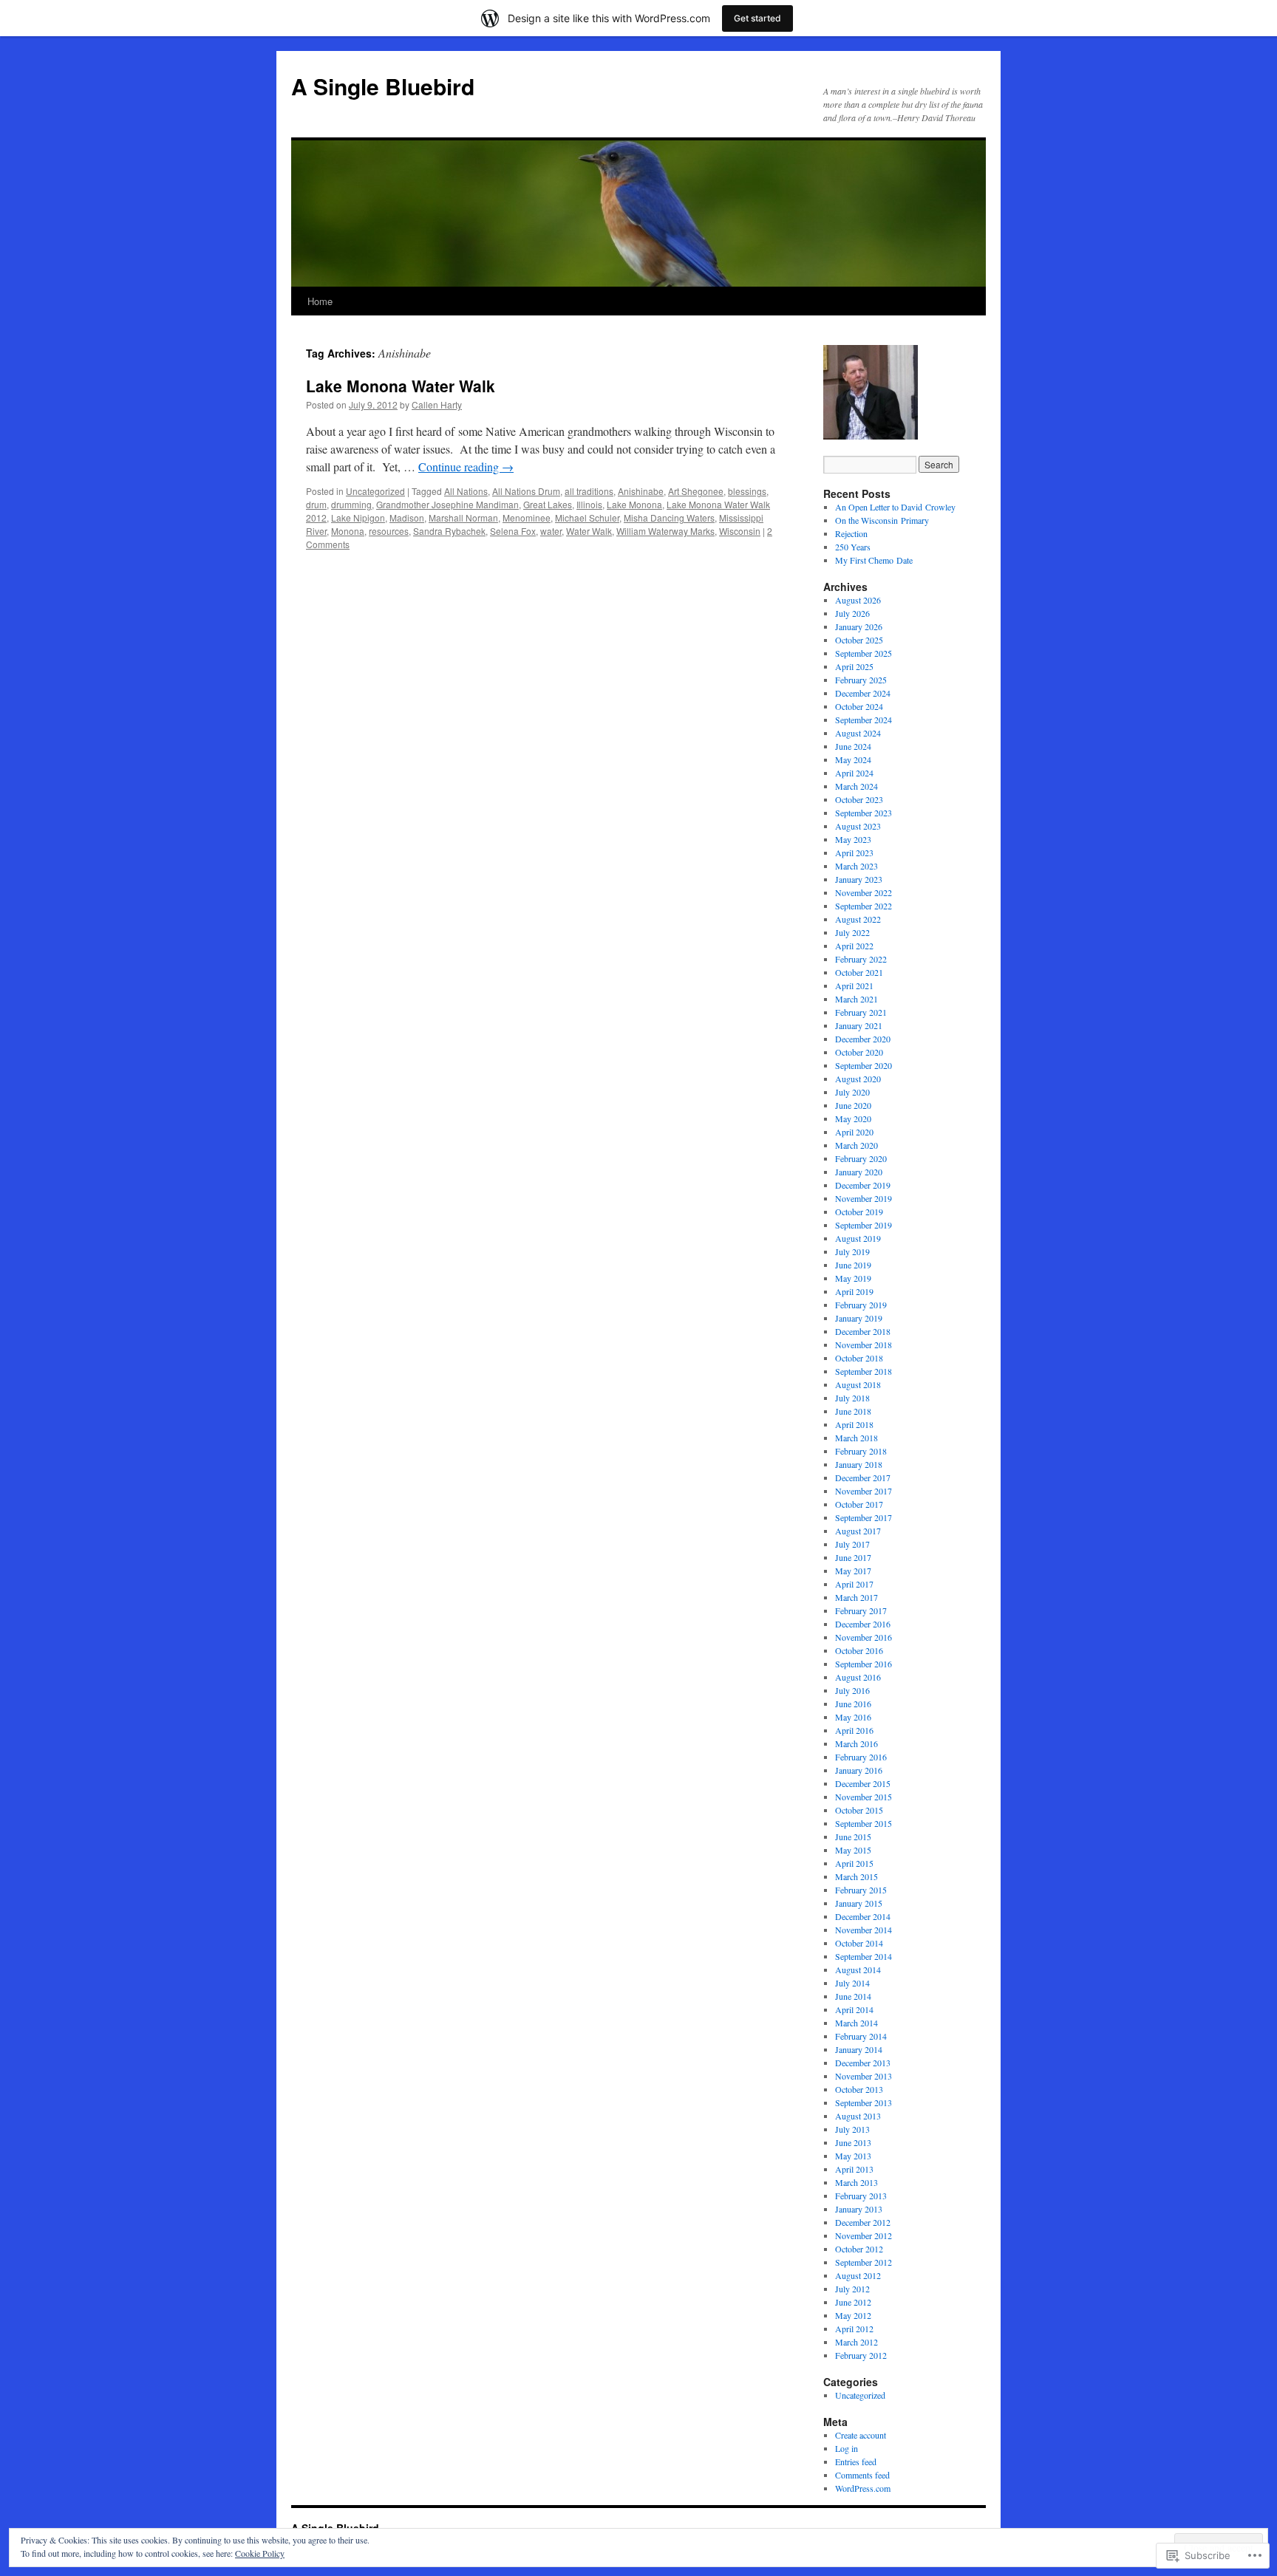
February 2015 (861, 1890)
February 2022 (861, 959)
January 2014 (859, 2049)
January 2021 (859, 1025)
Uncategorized (375, 491)
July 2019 (852, 1251)
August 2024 (858, 733)
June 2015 (853, 1837)
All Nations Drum (526, 491)
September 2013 (864, 2102)
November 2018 (864, 1345)
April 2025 (854, 666)
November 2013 (864, 2076)
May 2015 (853, 1850)
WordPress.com (863, 2488)
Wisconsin (740, 531)
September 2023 (864, 813)
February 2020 (861, 1158)
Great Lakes (548, 504)
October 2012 (859, 2249)
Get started (757, 18)
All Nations (466, 491)
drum (316, 504)
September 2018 (864, 1371)
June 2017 (853, 1557)
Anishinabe (641, 491)
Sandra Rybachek (449, 531)
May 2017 (853, 1571)
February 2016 (861, 1757)
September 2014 (864, 1956)
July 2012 (852, 2289)
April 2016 (854, 1730)
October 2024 (859, 706)
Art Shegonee (696, 491)
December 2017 (863, 1477)
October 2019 (859, 1212)
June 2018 (853, 1411)
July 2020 (852, 1092)
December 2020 (863, 1039)
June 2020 (853, 1105)
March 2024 (857, 786)
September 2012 (864, 2262)
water (551, 531)
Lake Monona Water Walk (401, 386)
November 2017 (864, 1491)
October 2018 (859, 1358)
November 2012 (864, 2235)
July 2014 (852, 1983)
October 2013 (859, 2089)
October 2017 (859, 1504)
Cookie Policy (260, 2553)
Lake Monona (634, 504)
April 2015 (854, 1863)
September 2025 (864, 653)
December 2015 (863, 1783)
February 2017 (861, 1610)
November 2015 (864, 1797)
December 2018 (863, 1331)
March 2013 (857, 2182)
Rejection (851, 533)
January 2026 (859, 626)
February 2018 (861, 1451)
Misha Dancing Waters (669, 517)
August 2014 (858, 1969)
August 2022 (858, 919)
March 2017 (857, 1597)
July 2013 (852, 2129)
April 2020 (854, 1132)
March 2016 (857, 1743)
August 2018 (858, 1384)
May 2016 (853, 1717)
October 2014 (859, 1943)
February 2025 (861, 680)
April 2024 (854, 773)
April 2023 (854, 853)
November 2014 (864, 1930)
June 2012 (853, 2302)
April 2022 (854, 946)
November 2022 (864, 892)
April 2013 (854, 2169)
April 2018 (854, 1424)
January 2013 (859, 2209)
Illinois (589, 504)
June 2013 (853, 2142)
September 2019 (864, 1225)
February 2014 (861, 2036)
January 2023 (859, 879)
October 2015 (859, 1810)
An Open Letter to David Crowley (895, 507)
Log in (847, 2448)
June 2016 (853, 1704)
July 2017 (852, 1544)
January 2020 (859, 1172)
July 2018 (852, 1398)
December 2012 (863, 2222)
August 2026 (858, 600)
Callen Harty (437, 404)
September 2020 (864, 1065)
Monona (348, 531)
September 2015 (864, 1823)
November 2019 (864, 1198)
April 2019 (854, 1291)
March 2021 (857, 999)
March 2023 (857, 866)
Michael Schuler (587, 517)
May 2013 (853, 2156)
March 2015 (857, 1876)
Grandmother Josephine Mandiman (447, 504)
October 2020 (859, 1052)
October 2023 (859, 799)
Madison (407, 517)
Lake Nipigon (358, 517)
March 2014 (857, 2023)
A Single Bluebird (383, 86)
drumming (351, 504)
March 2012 (857, 2342)
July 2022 (852, 932)
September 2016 (864, 1664)
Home (320, 301)
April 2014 (854, 2009)
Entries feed (856, 2461)
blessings (747, 491)
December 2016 (863, 1624)
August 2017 (858, 1531)
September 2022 (864, 906)
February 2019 (861, 1305)
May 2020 (853, 1118)
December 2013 (863, 2063)
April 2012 (854, 2329)
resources (389, 531)
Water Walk (589, 531)
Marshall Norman (463, 517)
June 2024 (853, 746)
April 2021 (854, 985)
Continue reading (466, 467)
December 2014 (863, 1916)
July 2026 (852, 613)
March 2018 (857, 1438)
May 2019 (853, 1278)
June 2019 (853, 1265)
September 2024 (864, 720)
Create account (861, 2435)
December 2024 (863, 693)
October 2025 (859, 640)
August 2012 (858, 2275)
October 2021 (859, 972)
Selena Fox (513, 531)
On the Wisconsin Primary (882, 520)
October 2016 (859, 1650)
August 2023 (858, 826)
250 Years (853, 547)
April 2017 (854, 1584)
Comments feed (862, 2475)
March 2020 (857, 1145)
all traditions (589, 491)
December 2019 (863, 1185)
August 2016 (858, 1677)
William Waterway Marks (665, 531)
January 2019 (859, 1318)
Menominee (527, 517)
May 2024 (853, 759)
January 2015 (859, 1903)
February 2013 (861, 2196)
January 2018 (859, 1464)
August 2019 (858, 1238)
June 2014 (853, 1996)
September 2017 (864, 1517)
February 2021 (861, 1012)
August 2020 (858, 1079)
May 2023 (853, 839)
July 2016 (852, 1690)
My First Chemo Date (874, 560)
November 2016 (864, 1637)
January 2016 (859, 1770)
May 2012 (853, 2315)
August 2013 (858, 2116)
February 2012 (861, 2355)
